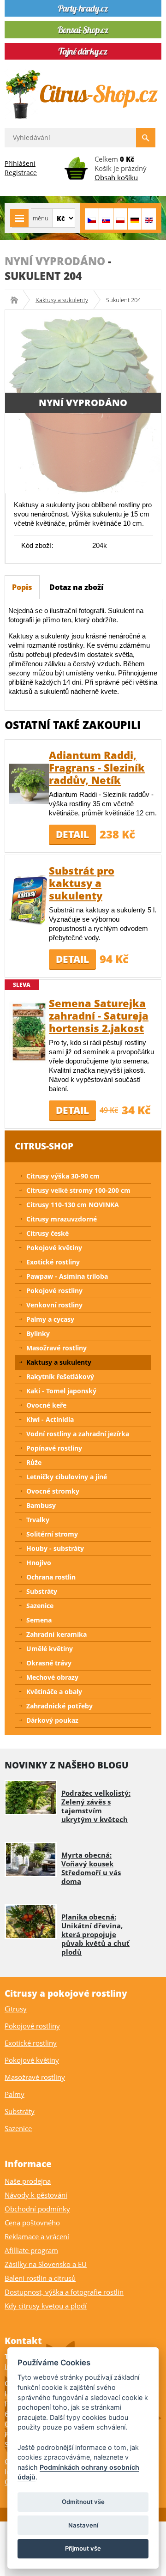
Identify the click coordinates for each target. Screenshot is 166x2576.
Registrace (21, 173)
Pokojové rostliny (54, 1291)
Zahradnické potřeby (59, 1706)
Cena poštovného (32, 2223)
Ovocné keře (46, 1405)
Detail (72, 834)
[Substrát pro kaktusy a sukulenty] (29, 899)
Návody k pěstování (36, 2195)
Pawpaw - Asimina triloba (67, 1276)
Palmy (15, 2094)
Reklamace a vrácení (37, 2236)
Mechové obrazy (52, 1677)
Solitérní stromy (52, 1534)
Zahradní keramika (56, 1634)
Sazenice (40, 1606)
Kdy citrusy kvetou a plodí (46, 2306)
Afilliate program (31, 2250)
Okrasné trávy (49, 1663)
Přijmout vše (83, 2548)
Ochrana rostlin (51, 1577)
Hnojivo (39, 1563)
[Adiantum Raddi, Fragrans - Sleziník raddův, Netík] (29, 783)
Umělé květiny (50, 1649)
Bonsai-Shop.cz (17, 300)
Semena (39, 1620)
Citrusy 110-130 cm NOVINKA (73, 1205)
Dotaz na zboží (76, 587)
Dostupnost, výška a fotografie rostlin (64, 2292)
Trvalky (38, 1520)
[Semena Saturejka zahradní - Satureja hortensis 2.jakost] (29, 1031)
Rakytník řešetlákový (60, 1376)
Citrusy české (47, 1233)
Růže (34, 1462)
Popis (22, 587)
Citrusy (16, 2009)
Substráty (42, 1591)
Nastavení (83, 2525)
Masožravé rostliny (56, 1348)
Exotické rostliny (53, 1262)
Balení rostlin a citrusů (40, 2278)
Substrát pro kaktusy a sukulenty (82, 883)
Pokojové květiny (54, 1248)
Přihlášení (20, 163)
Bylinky (38, 1334)
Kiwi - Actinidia (50, 1419)
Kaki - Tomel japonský (61, 1391)
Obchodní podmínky (37, 2209)
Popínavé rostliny (54, 1448)
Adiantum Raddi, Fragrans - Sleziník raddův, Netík (97, 767)
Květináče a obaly (54, 1692)
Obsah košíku (116, 177)
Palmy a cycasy (50, 1319)
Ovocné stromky (53, 1491)
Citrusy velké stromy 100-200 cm (78, 1190)
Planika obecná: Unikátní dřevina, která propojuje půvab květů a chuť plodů (95, 1934)
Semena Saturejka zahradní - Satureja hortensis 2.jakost (99, 1015)
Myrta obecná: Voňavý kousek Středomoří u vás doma (91, 1868)
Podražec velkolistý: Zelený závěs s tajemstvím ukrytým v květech (96, 1806)
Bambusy (41, 1505)
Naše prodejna (28, 2181)
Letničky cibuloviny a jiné (67, 1477)
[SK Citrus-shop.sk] (106, 219)
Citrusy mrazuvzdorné (62, 1219)
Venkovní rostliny (54, 1305)
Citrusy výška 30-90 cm (63, 1176)
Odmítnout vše (83, 2502)
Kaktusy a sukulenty (62, 300)
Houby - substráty (55, 1548)
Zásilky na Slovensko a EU (46, 2264)
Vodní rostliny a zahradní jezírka (78, 1434)
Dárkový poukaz (52, 1720)
